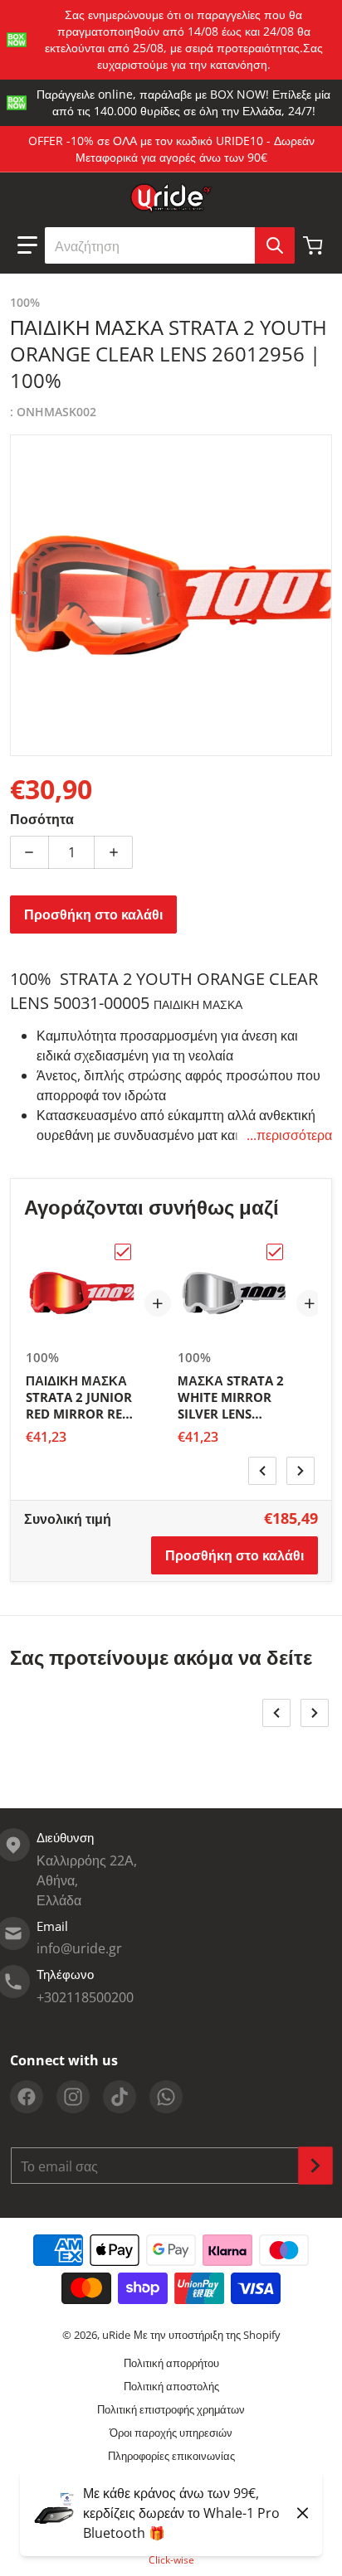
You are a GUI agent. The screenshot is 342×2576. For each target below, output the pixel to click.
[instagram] (73, 2097)
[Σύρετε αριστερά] (262, 1471)
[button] (27, 245)
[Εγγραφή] (315, 2166)
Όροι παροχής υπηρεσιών (171, 2433)
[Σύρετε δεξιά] (300, 1471)
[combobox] (169, 245)
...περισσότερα (289, 1135)
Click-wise (171, 2560)
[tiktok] (120, 2097)
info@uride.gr (79, 1948)
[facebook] (27, 2097)
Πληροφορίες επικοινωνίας (171, 2456)
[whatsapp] (166, 2097)
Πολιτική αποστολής (171, 2386)
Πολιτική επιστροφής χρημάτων (171, 2409)
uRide (116, 2335)
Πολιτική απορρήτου (171, 2363)
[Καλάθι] (315, 245)
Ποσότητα (42, 819)
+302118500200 (85, 1997)
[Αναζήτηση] (275, 245)
